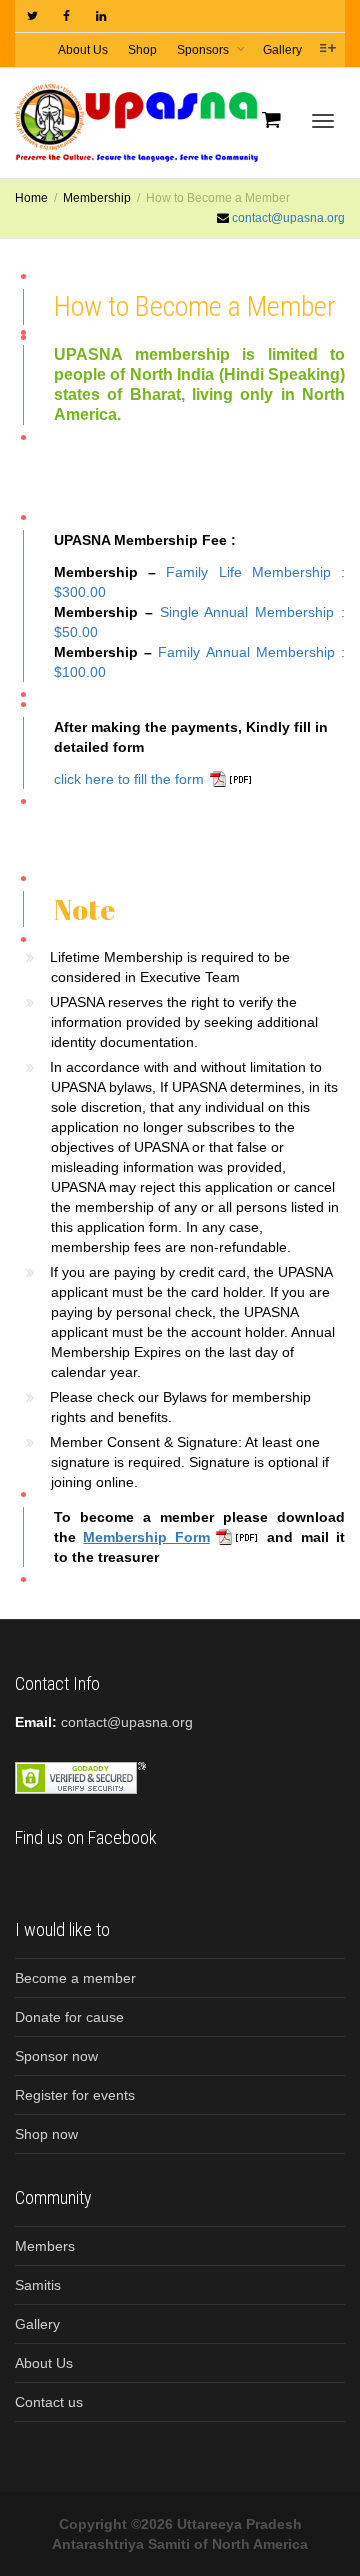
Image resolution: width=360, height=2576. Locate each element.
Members (45, 2246)
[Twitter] (32, 16)
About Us (83, 50)
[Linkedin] (100, 16)
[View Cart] (271, 119)
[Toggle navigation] (323, 121)
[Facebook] (66, 16)
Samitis (38, 2285)
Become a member (75, 1978)
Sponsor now (56, 2056)
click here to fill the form (129, 779)
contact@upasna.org (288, 218)
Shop (142, 50)
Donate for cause (69, 2017)
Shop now (46, 2134)
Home (31, 198)
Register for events (75, 2095)
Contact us (49, 2402)
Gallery (282, 50)
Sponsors (204, 50)
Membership (97, 198)
